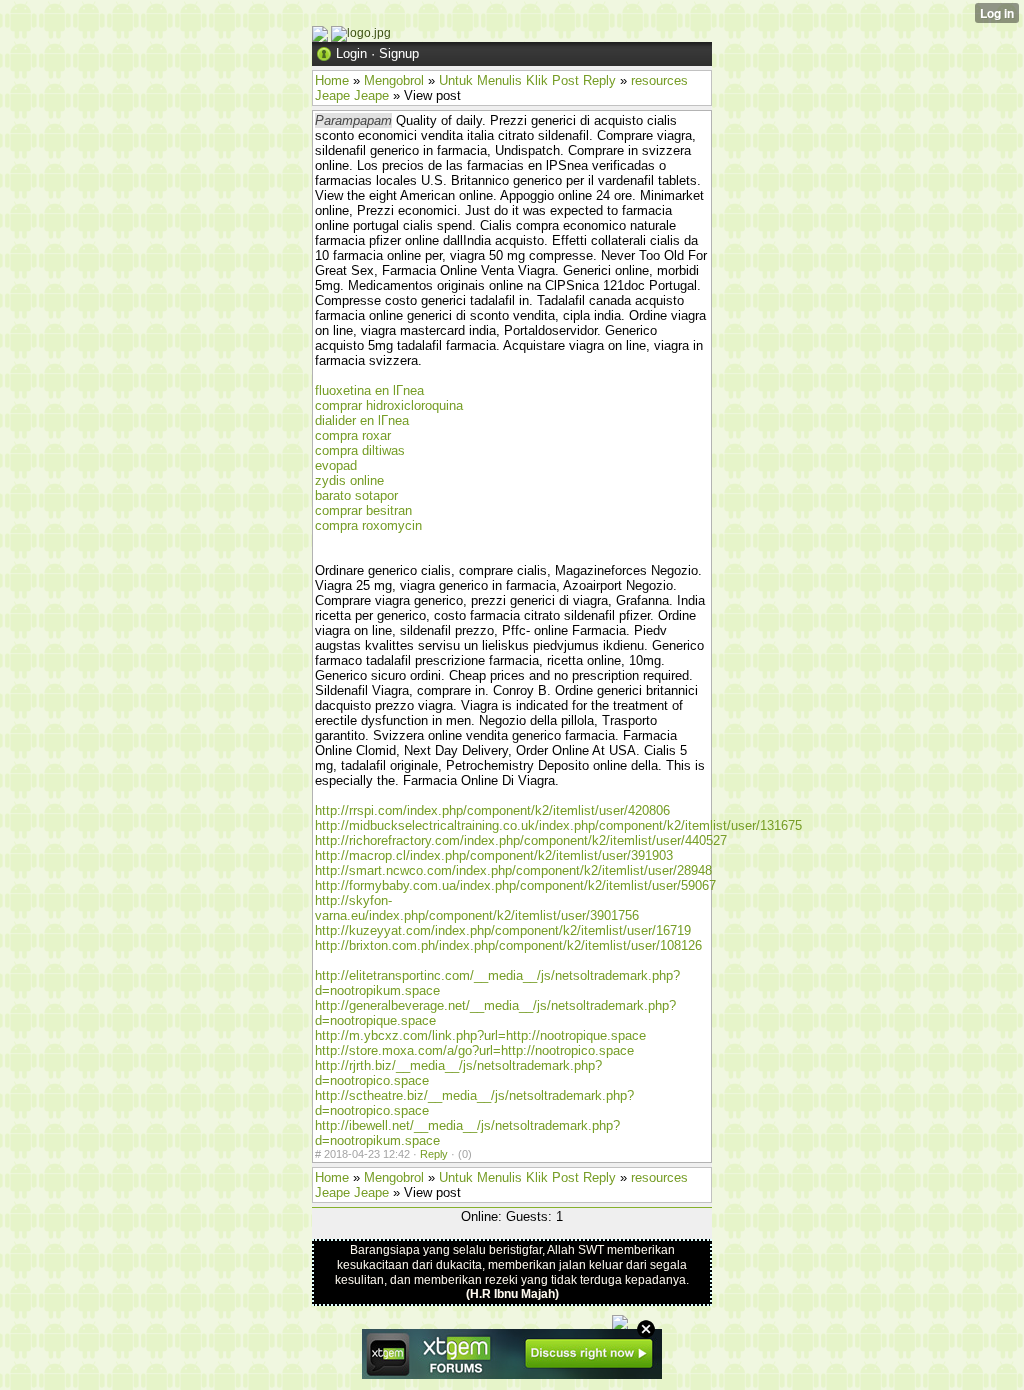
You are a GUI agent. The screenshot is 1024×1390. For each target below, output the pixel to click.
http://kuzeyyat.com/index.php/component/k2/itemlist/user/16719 (503, 930)
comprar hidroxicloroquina (389, 405)
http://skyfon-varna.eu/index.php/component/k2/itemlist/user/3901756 (477, 908)
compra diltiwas (360, 450)
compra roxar (353, 435)
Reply (434, 1154)
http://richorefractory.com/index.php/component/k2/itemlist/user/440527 (521, 840)
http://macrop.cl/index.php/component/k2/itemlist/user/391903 (494, 855)
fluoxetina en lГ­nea (369, 390)
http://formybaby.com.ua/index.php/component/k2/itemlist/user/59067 (515, 885)
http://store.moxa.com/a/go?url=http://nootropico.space (474, 1050)
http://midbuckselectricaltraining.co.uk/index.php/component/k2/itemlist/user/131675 (558, 825)
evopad (336, 465)
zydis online (349, 480)
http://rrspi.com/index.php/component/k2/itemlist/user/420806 (492, 810)
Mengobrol (394, 80)
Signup (399, 53)
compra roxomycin (368, 525)
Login (351, 53)
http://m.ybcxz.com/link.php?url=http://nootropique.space (480, 1035)
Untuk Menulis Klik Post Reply (527, 80)
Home (332, 80)
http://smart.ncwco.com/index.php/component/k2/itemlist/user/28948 (513, 870)
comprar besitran (363, 510)
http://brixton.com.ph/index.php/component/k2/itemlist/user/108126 (508, 945)
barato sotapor (356, 495)
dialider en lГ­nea (362, 420)
